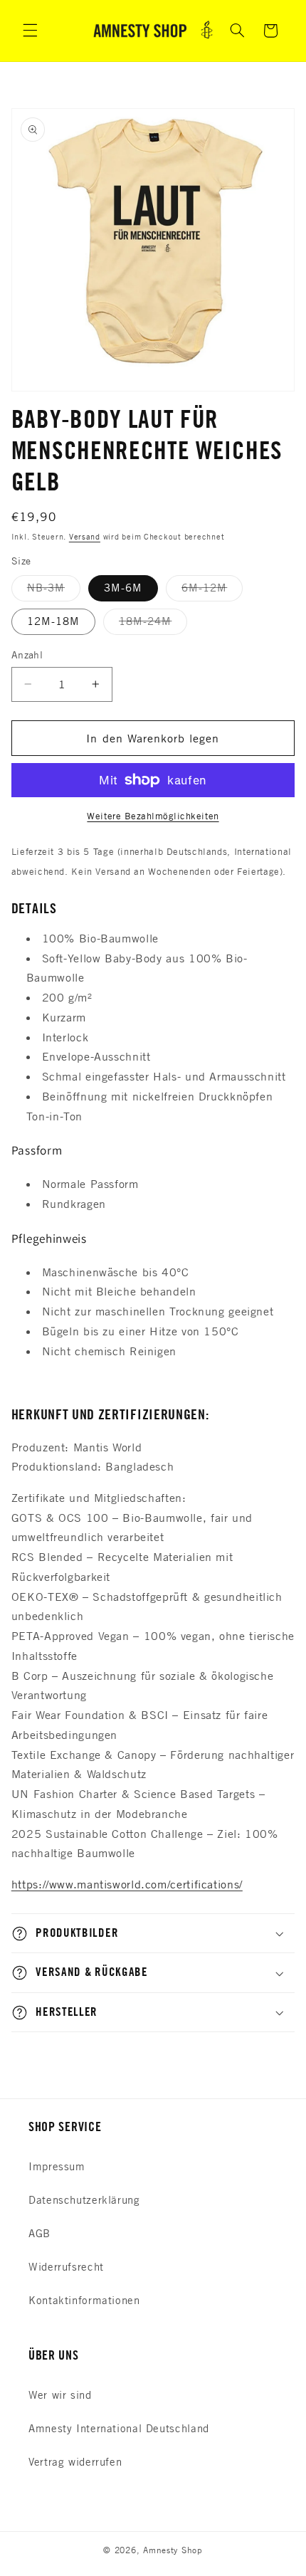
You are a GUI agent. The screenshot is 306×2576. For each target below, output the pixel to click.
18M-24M (153, 624)
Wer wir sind (60, 2395)
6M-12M (212, 591)
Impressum (57, 2166)
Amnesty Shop (173, 2550)
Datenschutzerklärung (84, 2200)
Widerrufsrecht (66, 2267)
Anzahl (27, 654)
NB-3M (54, 591)
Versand (85, 536)
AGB (39, 2233)
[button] (30, 31)
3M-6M (123, 588)
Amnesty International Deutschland (119, 2428)
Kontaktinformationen (84, 2300)
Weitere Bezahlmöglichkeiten (153, 816)
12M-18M (53, 621)
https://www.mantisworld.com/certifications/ (127, 1884)
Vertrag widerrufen (75, 2462)
